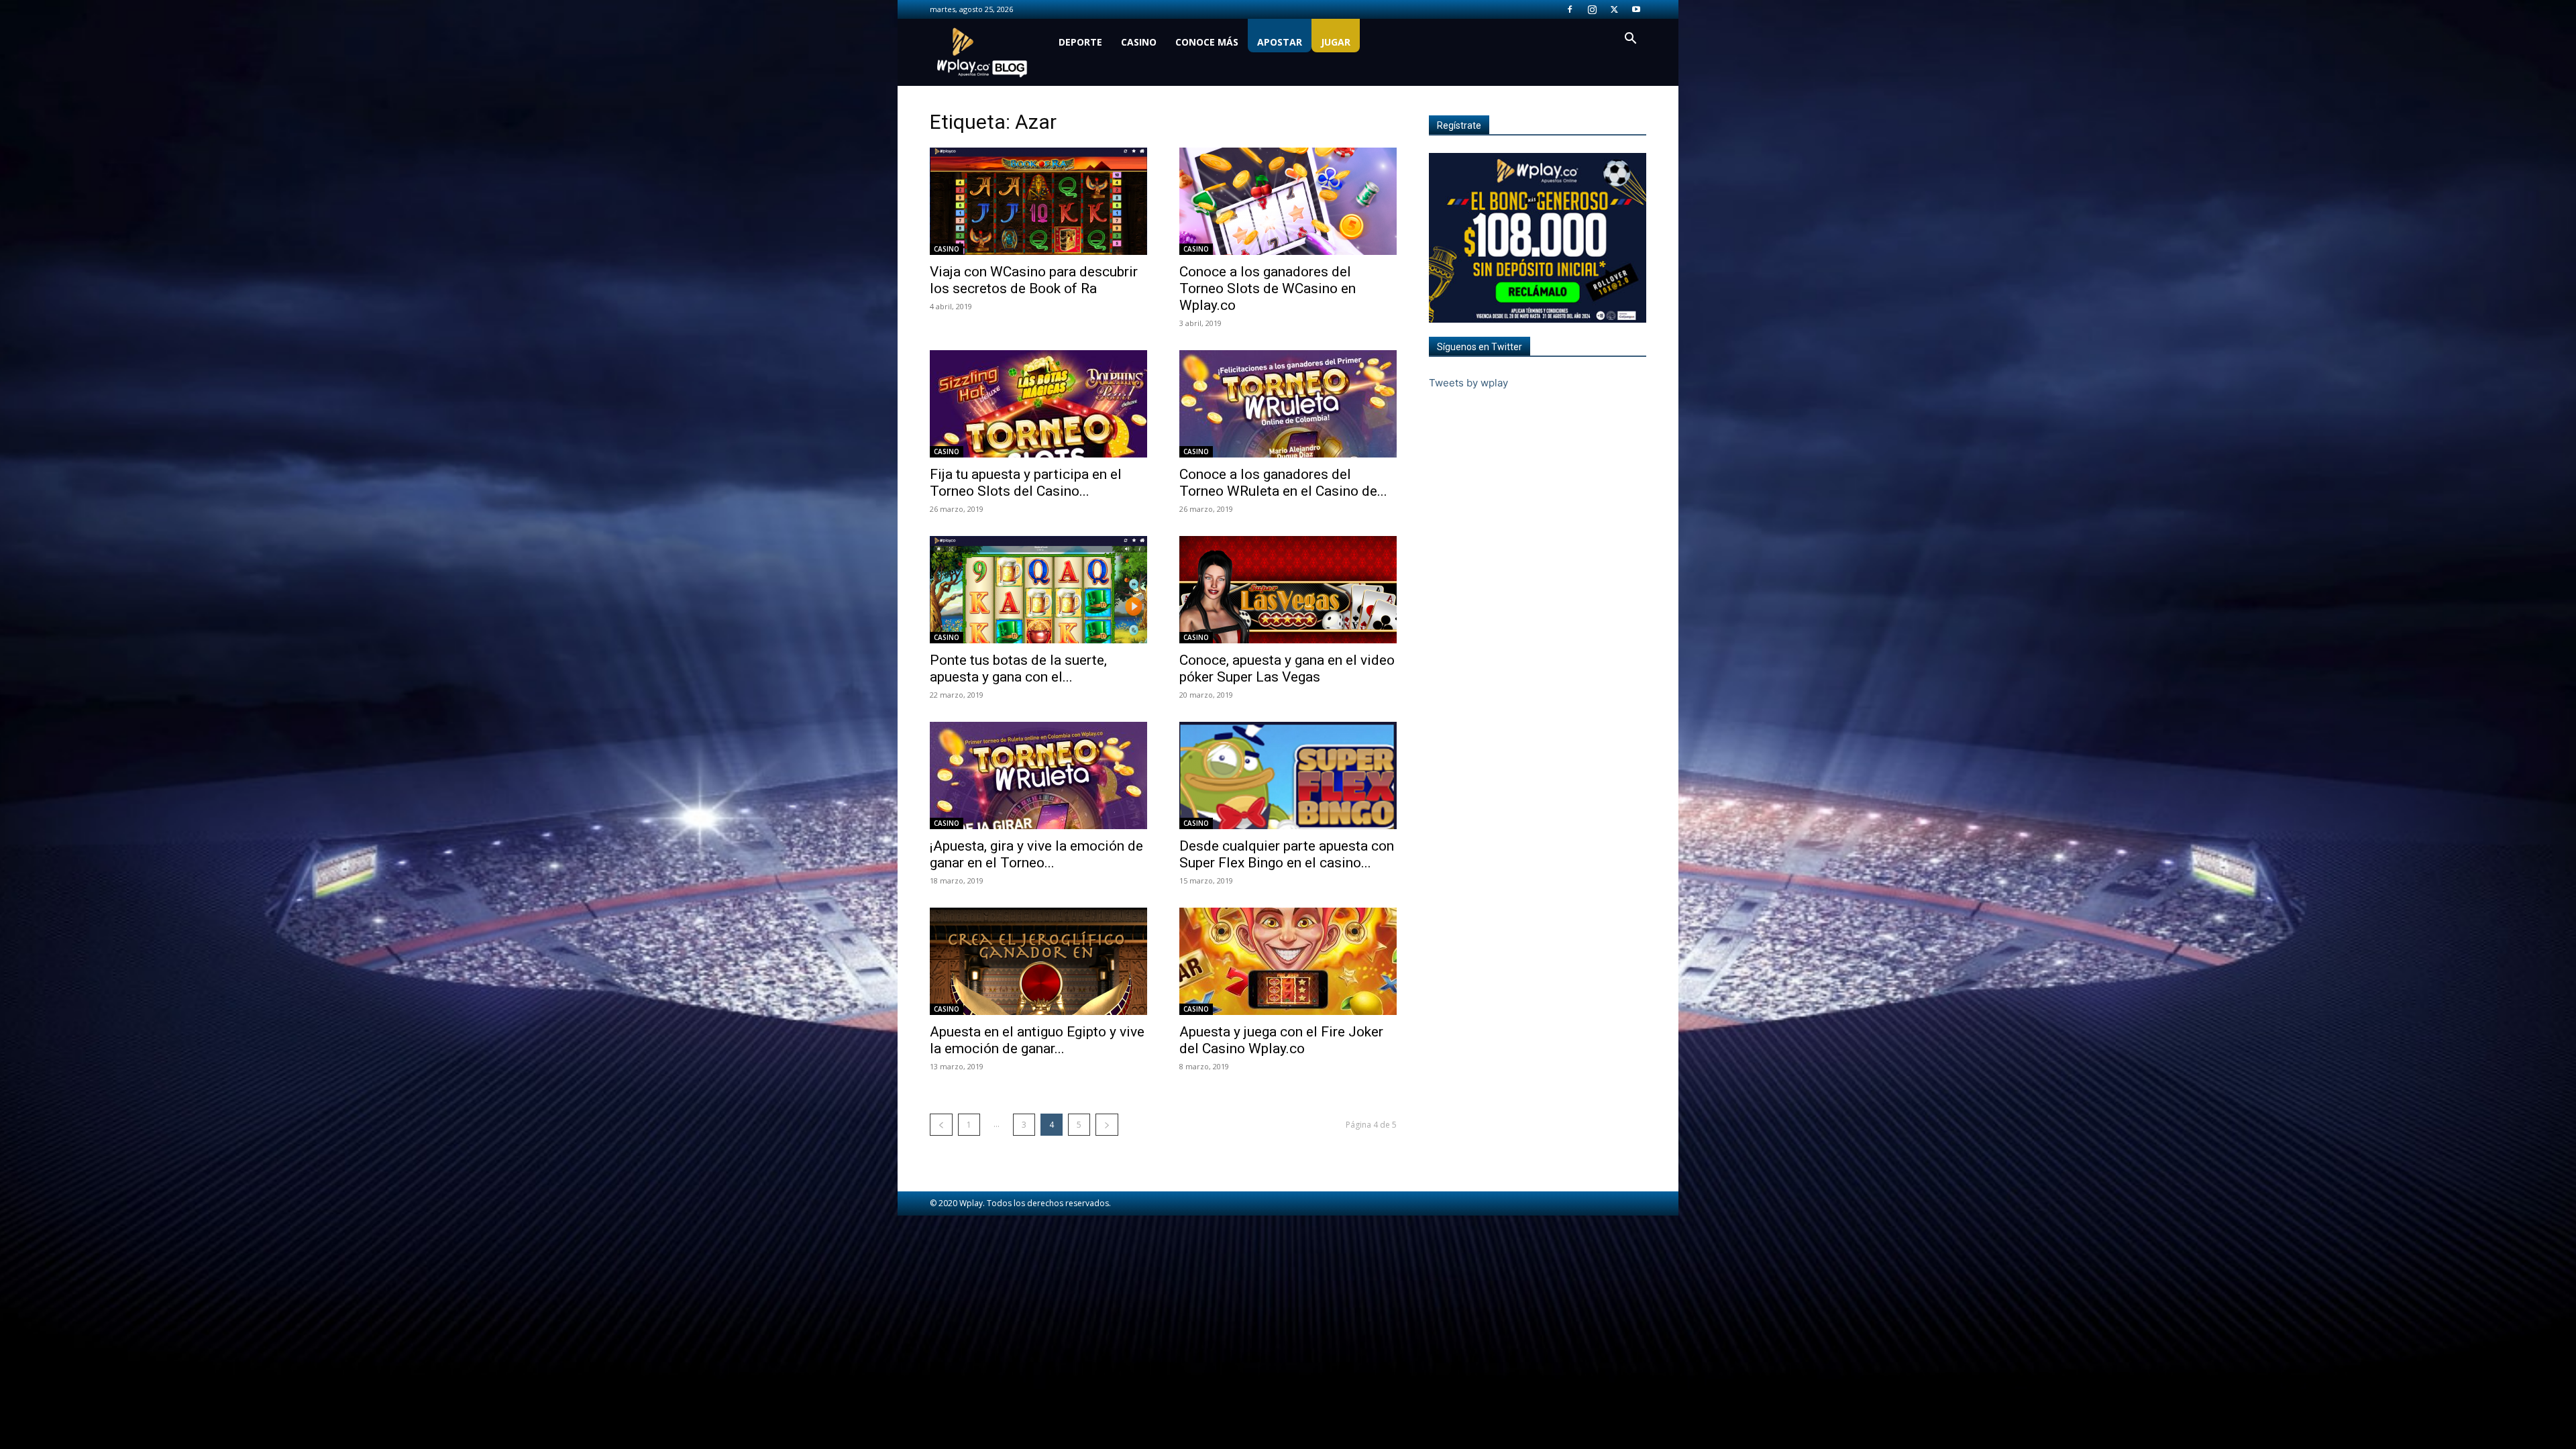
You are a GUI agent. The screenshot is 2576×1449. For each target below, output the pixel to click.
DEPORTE (1080, 42)
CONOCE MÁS (1207, 42)
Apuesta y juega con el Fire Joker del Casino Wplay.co (1281, 1040)
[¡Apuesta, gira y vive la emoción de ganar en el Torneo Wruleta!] (1038, 775)
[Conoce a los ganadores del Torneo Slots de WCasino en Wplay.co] (1288, 201)
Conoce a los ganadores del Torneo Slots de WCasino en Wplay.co (1268, 288)
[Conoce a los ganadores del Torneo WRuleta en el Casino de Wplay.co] (1288, 404)
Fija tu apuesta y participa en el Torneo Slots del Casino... (1026, 483)
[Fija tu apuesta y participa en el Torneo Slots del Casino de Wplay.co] (1038, 404)
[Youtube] (1636, 9)
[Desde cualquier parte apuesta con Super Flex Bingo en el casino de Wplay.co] (1288, 775)
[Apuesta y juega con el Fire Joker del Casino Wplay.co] (1288, 961)
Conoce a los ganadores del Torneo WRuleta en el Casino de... (1283, 483)
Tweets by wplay (1468, 383)
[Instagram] (1592, 9)
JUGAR (1336, 42)
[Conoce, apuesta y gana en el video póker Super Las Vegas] (1288, 590)
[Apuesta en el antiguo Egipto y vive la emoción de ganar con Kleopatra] (1038, 961)
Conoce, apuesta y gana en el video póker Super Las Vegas (1287, 668)
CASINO (1139, 42)
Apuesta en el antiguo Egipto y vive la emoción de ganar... (1037, 1040)
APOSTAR (1280, 42)
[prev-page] (941, 1125)
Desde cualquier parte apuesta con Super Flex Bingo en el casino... (1287, 854)
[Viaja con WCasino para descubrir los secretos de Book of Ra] (1038, 201)
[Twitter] (1614, 9)
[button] (1630, 40)
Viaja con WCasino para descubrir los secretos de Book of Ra (1034, 280)
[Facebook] (1570, 9)
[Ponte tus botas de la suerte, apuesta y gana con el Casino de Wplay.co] (1038, 590)
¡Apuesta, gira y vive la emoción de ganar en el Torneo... (1036, 854)
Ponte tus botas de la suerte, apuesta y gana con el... (1018, 668)
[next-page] (1107, 1125)
